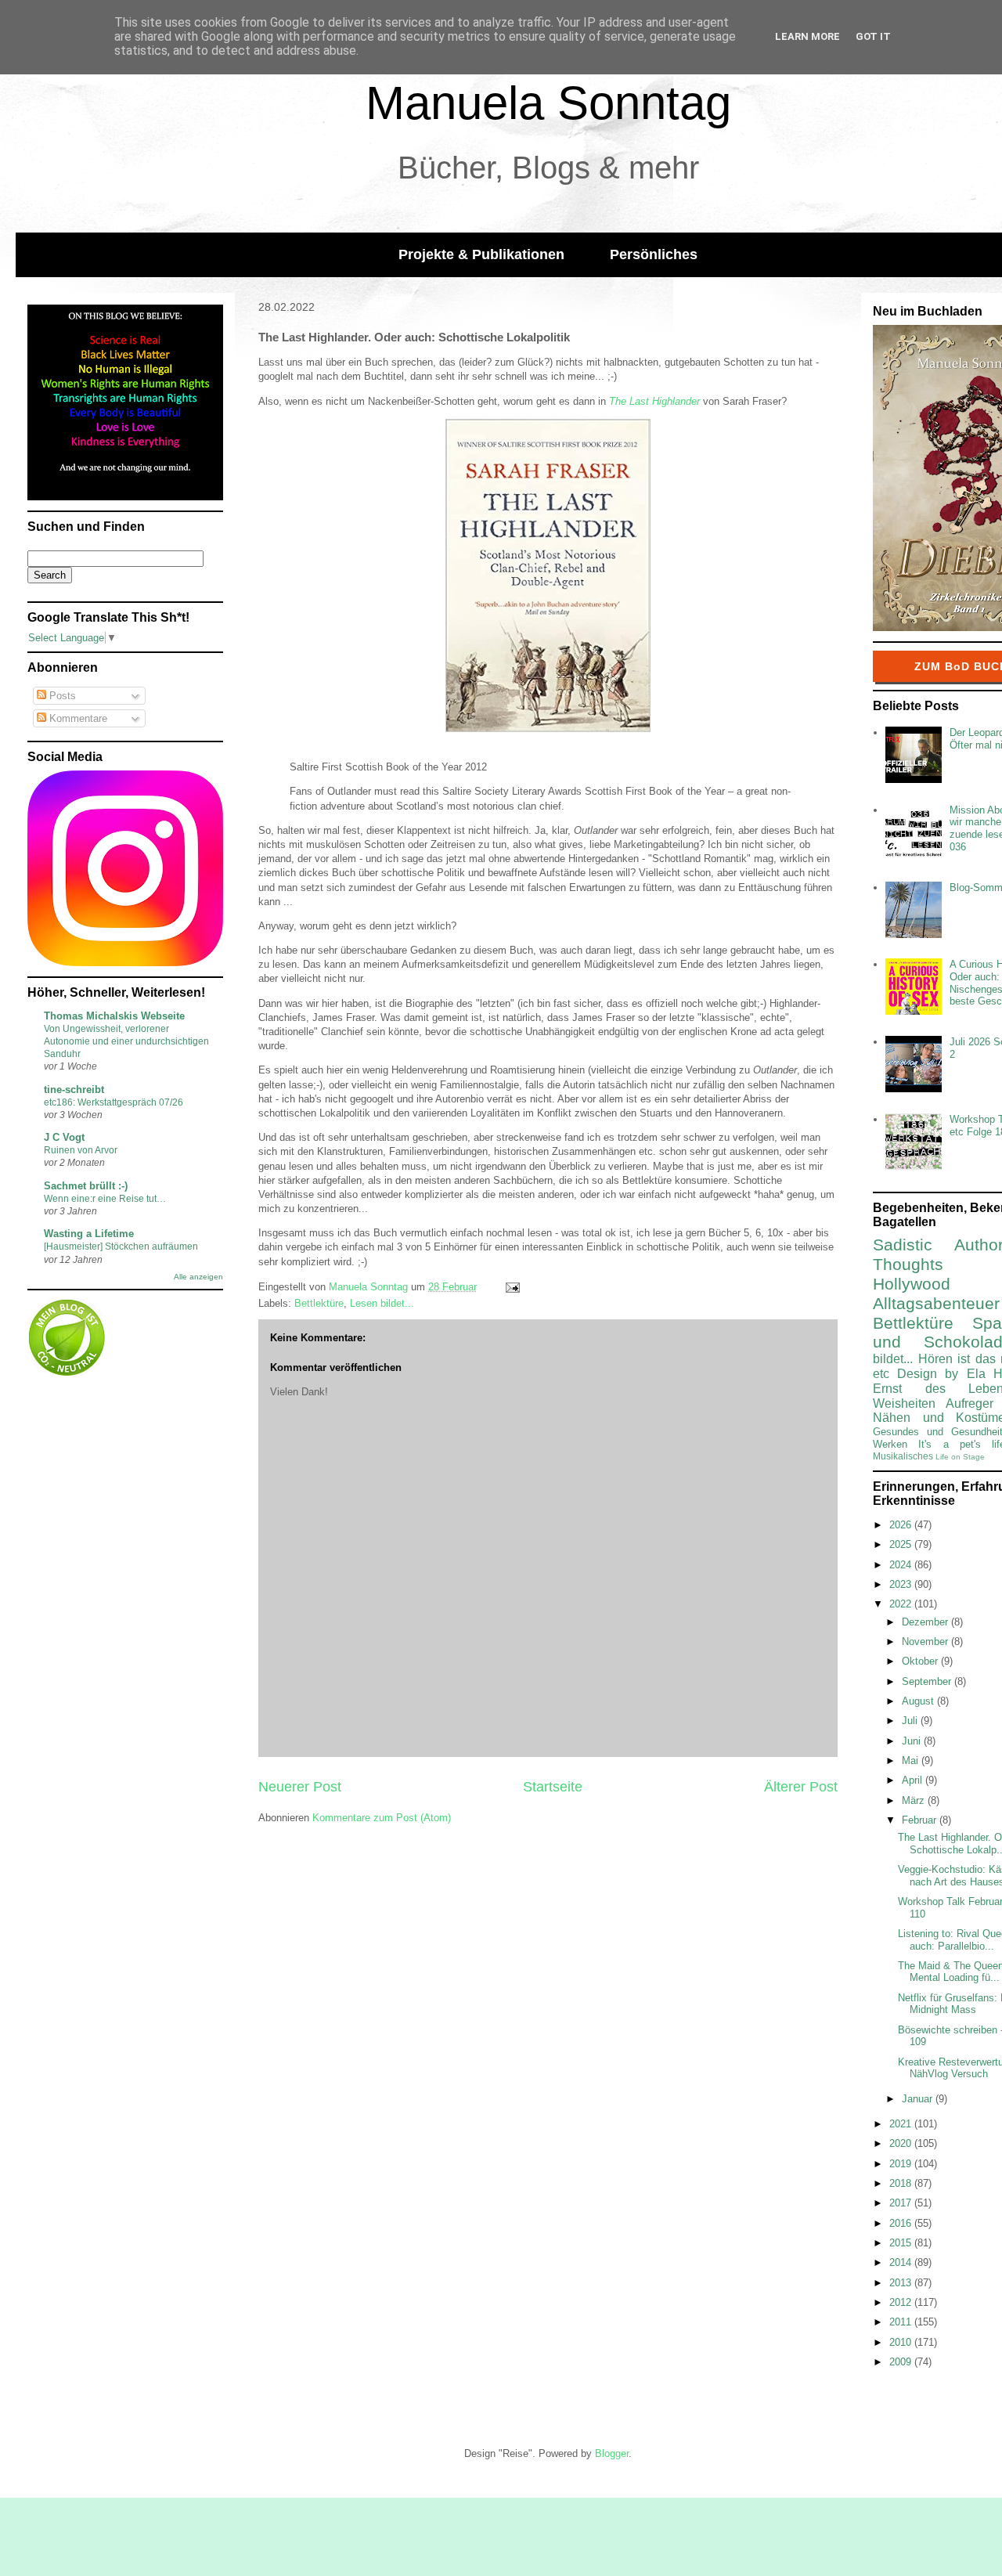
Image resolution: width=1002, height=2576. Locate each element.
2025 (902, 1544)
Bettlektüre (319, 1303)
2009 (902, 2362)
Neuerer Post (300, 1787)
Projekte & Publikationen (481, 254)
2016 (902, 2223)
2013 (902, 2283)
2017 (902, 2203)
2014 (902, 2262)
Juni (913, 1741)
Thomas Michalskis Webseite (114, 1016)
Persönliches (654, 254)
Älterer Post (801, 1787)
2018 (902, 2183)
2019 (902, 2164)
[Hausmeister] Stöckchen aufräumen (121, 1247)
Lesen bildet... (382, 1303)
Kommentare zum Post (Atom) (382, 1818)
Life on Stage (960, 1457)
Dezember (926, 1622)
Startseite (553, 1787)
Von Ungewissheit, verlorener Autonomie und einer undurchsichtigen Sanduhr (126, 1041)
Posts (61, 696)
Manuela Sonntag (548, 103)
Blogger (612, 2453)
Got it (873, 36)
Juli (911, 1721)
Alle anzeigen (198, 1277)
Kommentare (77, 718)
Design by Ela (941, 1374)
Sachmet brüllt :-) (86, 1186)
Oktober (921, 1661)
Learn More (807, 36)
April (914, 1780)
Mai (912, 1761)
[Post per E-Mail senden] (512, 1287)
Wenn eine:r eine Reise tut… (105, 1199)
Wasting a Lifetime (89, 1234)
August (919, 1701)
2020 (902, 2143)
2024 (902, 1565)
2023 (902, 1584)
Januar (919, 2099)
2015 (902, 2243)
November (926, 1642)
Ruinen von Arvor (81, 1150)
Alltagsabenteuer (936, 1303)
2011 (902, 2322)
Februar (921, 1820)
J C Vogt (64, 1137)
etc (881, 1374)
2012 (902, 2302)
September (928, 1681)
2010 (902, 2342)
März (915, 1800)
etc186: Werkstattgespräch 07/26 (114, 1102)
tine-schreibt (74, 1090)
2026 (902, 1525)
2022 (902, 1604)
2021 (902, 2124)
